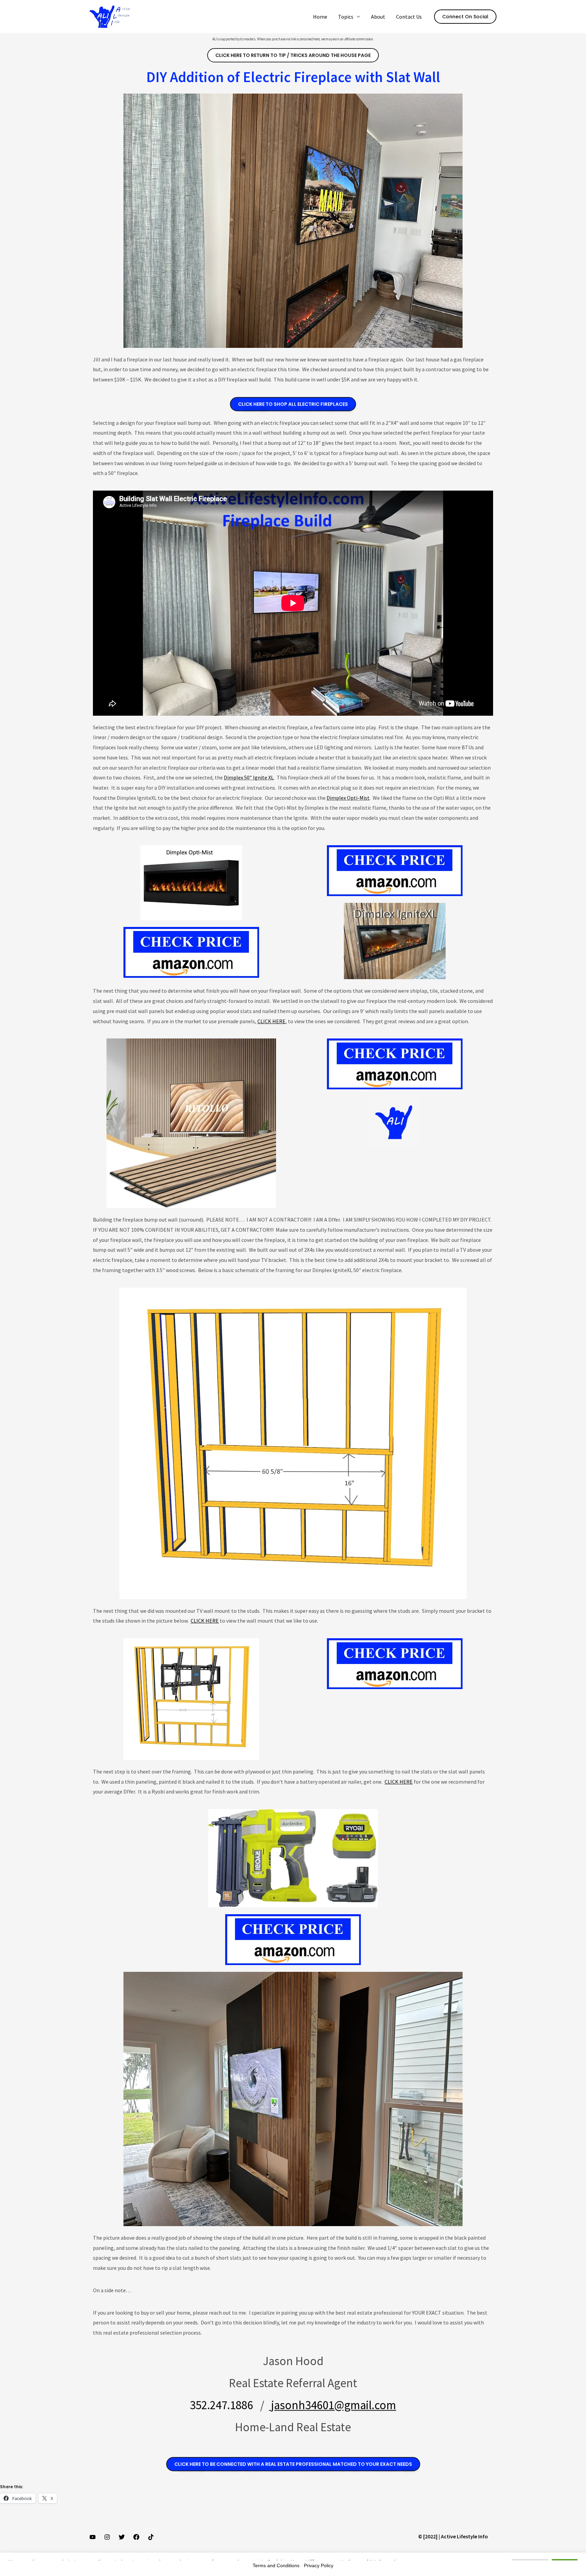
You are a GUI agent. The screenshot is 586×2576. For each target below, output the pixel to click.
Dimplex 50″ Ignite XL (249, 777)
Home (320, 17)
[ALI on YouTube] (93, 2537)
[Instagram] (107, 2537)
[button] (465, 17)
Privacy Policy (319, 2565)
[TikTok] (151, 2537)
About (378, 17)
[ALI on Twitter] (122, 2537)
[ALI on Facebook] (136, 2537)
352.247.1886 (221, 2405)
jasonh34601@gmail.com (333, 2405)
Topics (346, 17)
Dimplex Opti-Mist (348, 798)
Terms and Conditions (276, 2565)
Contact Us (409, 17)
